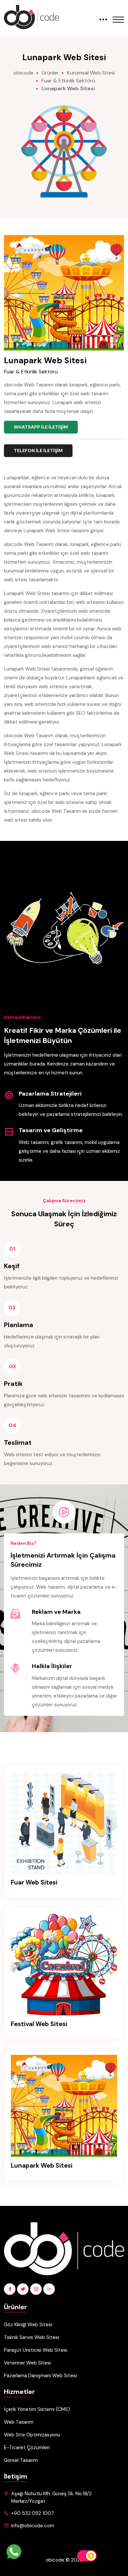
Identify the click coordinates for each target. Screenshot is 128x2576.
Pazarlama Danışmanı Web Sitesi (40, 2376)
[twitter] (23, 2289)
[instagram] (36, 2289)
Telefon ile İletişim (38, 451)
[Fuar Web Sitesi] (64, 1823)
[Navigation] (118, 15)
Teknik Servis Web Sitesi (32, 2337)
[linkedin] (49, 2289)
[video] (64, 1512)
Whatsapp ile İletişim (41, 427)
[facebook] (10, 2289)
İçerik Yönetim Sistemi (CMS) (37, 2409)
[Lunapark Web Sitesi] (64, 2106)
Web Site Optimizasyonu (32, 2435)
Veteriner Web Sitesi (27, 2363)
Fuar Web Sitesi (34, 1883)
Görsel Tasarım (21, 2460)
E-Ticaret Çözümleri (27, 2448)
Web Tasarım (19, 2422)
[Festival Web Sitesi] (64, 1964)
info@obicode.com (33, 2526)
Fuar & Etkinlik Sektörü (31, 372)
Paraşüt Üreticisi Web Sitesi (36, 2350)
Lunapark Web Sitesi (42, 2166)
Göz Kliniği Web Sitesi (28, 2325)
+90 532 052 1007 (33, 2513)
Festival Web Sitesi (39, 2024)
